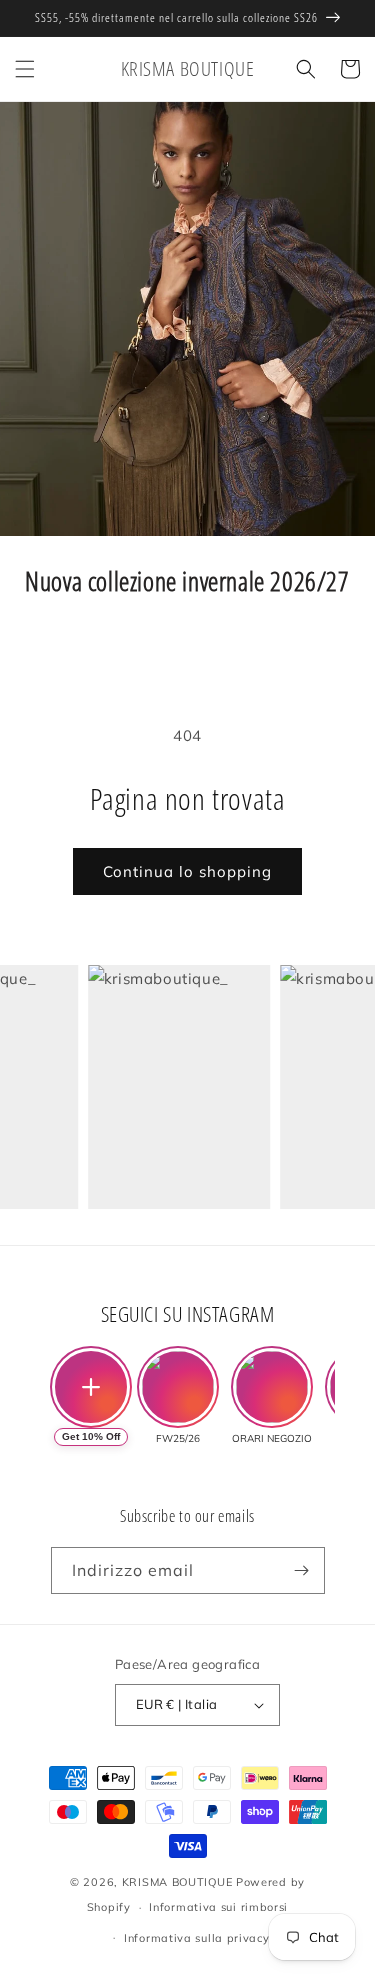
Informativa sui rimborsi (218, 1907)
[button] (25, 69)
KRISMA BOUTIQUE (177, 1882)
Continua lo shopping (187, 871)
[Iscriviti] (302, 1570)
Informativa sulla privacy (197, 1938)
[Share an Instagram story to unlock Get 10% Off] (91, 1387)
